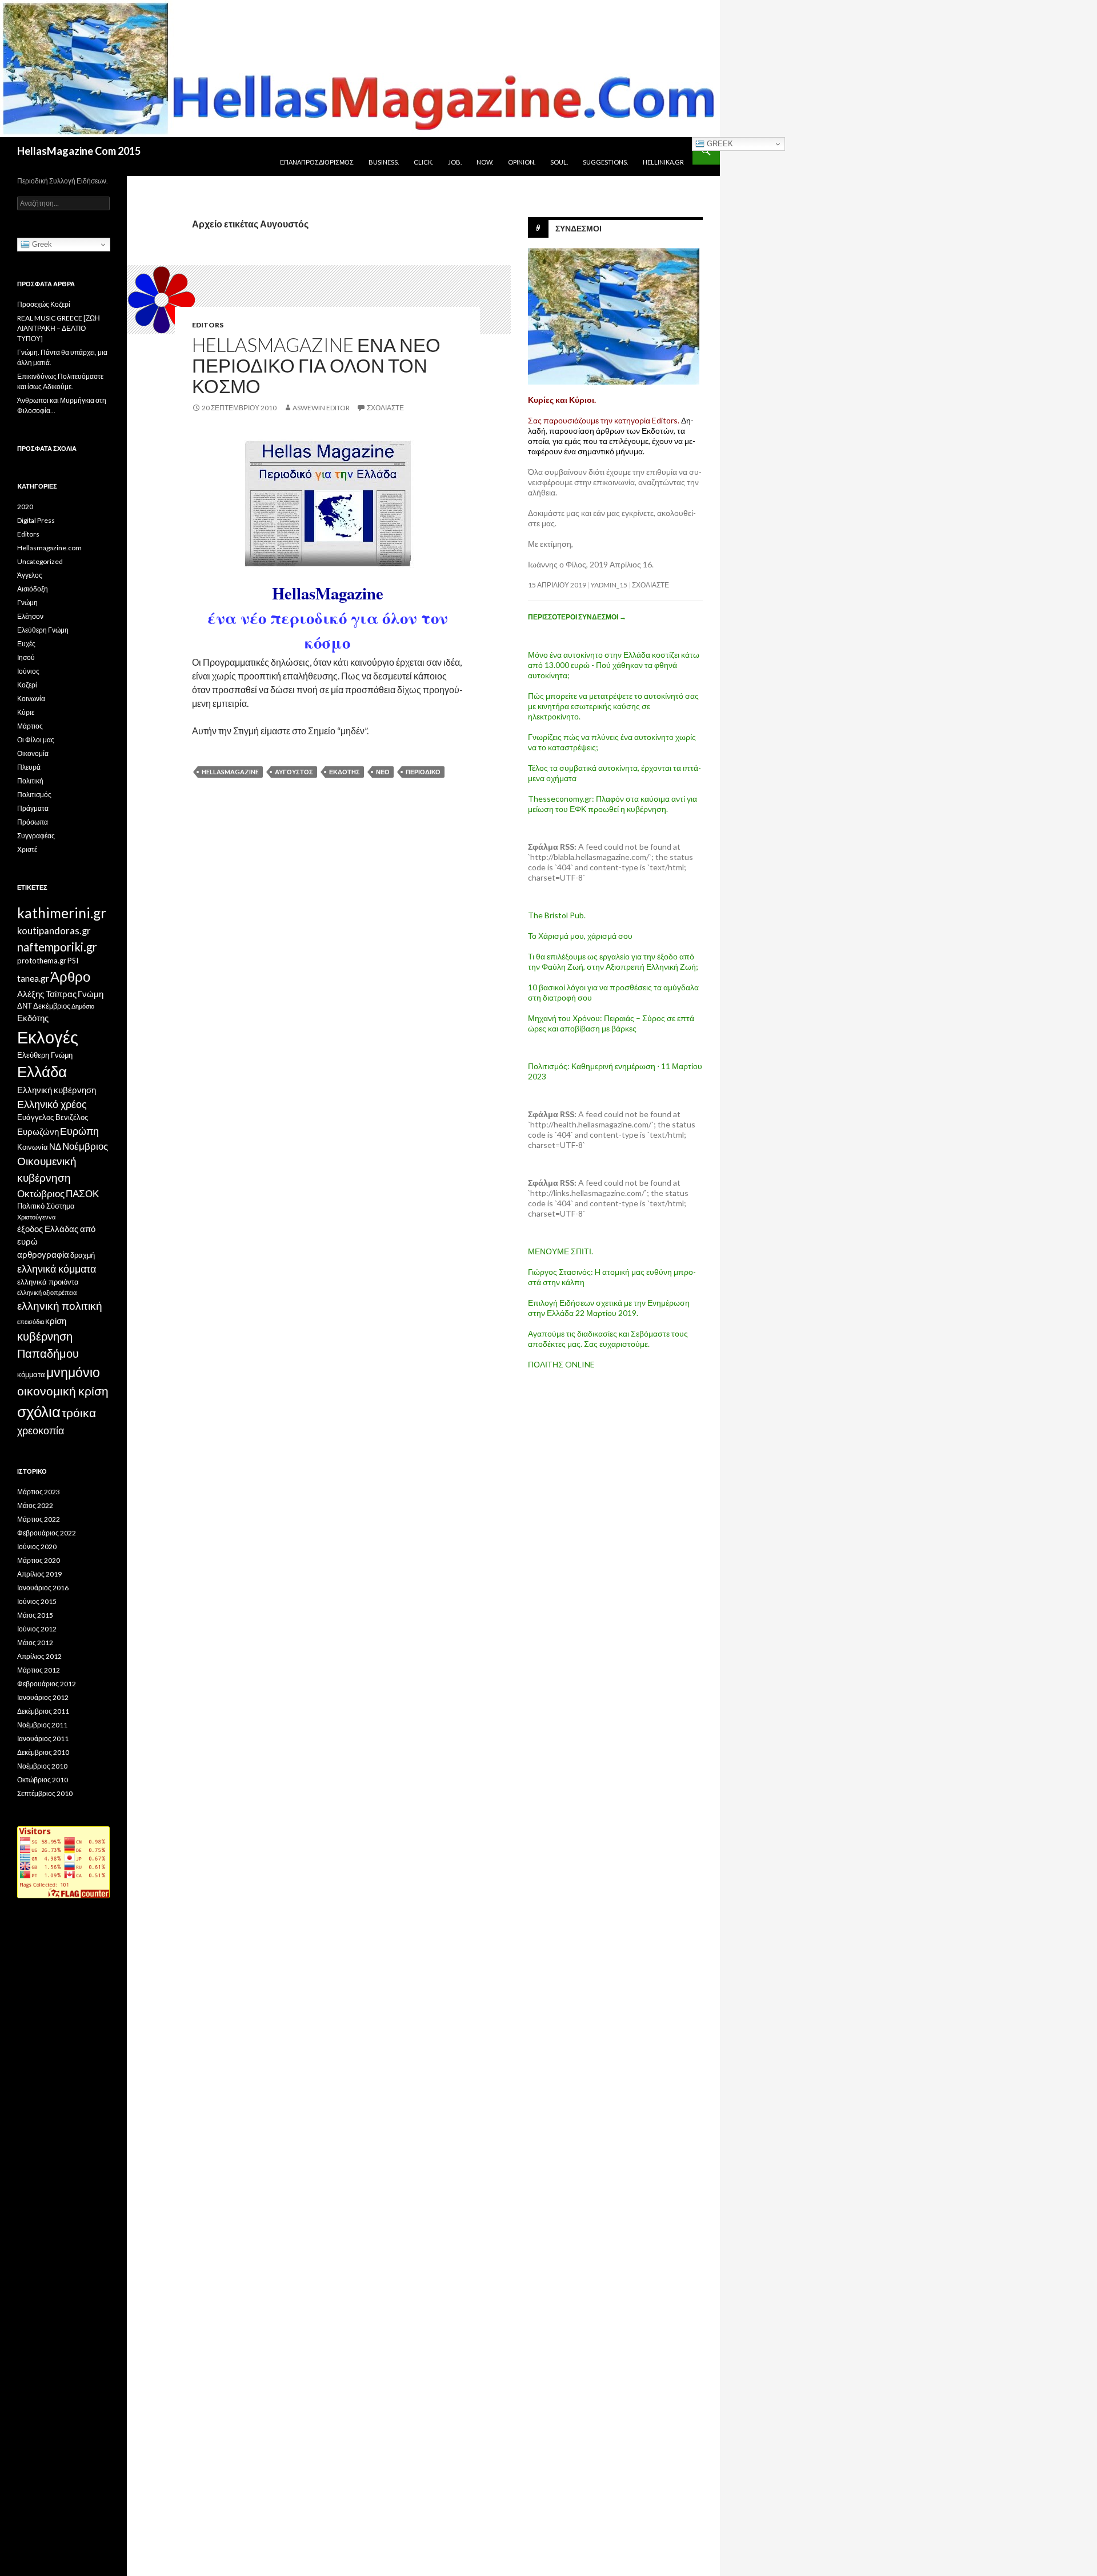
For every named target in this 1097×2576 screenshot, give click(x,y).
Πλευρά (29, 767)
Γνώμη (27, 603)
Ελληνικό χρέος (52, 1104)
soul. (559, 162)
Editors (208, 325)
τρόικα (79, 1413)
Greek (719, 144)
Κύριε (26, 712)
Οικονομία (33, 753)
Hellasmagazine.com (49, 548)
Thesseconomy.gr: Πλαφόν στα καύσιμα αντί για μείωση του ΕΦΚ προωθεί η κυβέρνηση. (612, 804)
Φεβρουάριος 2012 (47, 1684)
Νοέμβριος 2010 (42, 1766)
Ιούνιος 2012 (37, 1629)
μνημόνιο (73, 1372)
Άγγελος (30, 575)
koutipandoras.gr (54, 931)
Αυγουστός (294, 772)
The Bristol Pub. (557, 915)
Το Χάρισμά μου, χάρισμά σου (580, 936)
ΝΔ (55, 1146)
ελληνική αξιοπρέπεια (47, 1292)
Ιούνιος (28, 671)
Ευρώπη (79, 1131)
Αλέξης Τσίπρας (47, 994)
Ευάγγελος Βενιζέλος (53, 1117)
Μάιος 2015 (35, 1615)
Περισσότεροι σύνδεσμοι (577, 617)
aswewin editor (321, 408)
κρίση (56, 1321)
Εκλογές (48, 1037)
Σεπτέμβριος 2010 (45, 1793)
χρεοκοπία (41, 1430)
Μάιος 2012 (35, 1643)
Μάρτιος (30, 726)
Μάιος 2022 (35, 1505)
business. (384, 162)
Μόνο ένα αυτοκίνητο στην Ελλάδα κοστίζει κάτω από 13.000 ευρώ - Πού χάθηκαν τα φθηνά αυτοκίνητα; (614, 665)
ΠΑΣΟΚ (82, 1193)
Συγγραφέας (36, 836)
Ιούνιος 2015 (37, 1601)
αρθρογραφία (43, 1254)
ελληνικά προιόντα (48, 1282)
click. (423, 162)
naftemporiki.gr (57, 947)
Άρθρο (70, 976)
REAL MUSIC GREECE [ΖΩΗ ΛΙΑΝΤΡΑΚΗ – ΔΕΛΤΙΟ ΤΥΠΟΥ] (59, 328)
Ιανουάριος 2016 (43, 1588)
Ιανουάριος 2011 (43, 1739)
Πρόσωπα (33, 822)
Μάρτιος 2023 (39, 1492)
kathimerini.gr (62, 913)
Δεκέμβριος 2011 (43, 1711)
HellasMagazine (230, 772)
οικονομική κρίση (63, 1391)
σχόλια (39, 1411)
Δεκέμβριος (52, 1006)
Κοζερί (27, 685)
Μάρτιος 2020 (39, 1560)
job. (455, 162)
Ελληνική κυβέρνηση (57, 1090)
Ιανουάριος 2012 (43, 1697)
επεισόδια (31, 1321)
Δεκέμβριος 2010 (43, 1752)
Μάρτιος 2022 (39, 1519)
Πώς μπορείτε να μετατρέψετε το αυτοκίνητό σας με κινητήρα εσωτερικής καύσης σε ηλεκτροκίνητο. (613, 706)
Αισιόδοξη (33, 589)
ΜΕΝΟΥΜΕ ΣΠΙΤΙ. (560, 1251)
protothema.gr (42, 961)
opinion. (522, 162)
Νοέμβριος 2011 (42, 1725)
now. (485, 162)
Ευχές (26, 644)
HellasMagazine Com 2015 (79, 151)
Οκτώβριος (41, 1193)
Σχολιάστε (385, 408)
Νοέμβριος (85, 1146)
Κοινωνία (31, 699)
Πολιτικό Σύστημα (46, 1206)
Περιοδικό (423, 772)
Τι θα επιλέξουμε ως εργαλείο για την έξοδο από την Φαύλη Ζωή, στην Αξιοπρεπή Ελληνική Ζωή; (613, 961)
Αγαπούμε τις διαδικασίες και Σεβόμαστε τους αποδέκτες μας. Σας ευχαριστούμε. (608, 1339)
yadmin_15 (609, 585)
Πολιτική (30, 781)
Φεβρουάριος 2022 (47, 1533)
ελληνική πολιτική (60, 1305)
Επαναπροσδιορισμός (317, 162)
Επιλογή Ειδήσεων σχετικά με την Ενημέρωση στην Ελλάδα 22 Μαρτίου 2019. (609, 1308)
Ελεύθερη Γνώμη (43, 630)
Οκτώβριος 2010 (43, 1780)
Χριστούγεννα (36, 1217)
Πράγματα (33, 808)
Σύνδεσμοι (578, 228)
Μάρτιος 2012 (39, 1670)
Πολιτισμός (34, 795)
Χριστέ (27, 849)
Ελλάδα (42, 1071)
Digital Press (36, 520)
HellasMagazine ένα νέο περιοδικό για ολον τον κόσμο (316, 365)
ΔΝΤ (25, 1006)
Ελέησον (30, 616)
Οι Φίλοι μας (36, 740)
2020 (25, 507)
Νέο (383, 772)
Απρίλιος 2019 (39, 1574)
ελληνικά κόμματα (57, 1269)
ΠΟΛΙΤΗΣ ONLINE (561, 1364)
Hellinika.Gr (663, 162)
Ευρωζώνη (38, 1131)
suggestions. (605, 162)
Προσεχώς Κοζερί (44, 304)
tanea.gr (33, 978)
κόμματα (31, 1374)
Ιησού (26, 657)
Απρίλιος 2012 (39, 1656)
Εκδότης (345, 772)
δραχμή (83, 1255)
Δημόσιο (83, 1006)
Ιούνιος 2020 (37, 1547)
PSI (73, 961)
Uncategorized (40, 561)
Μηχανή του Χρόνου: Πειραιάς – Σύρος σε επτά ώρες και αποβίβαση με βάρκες (611, 1023)
